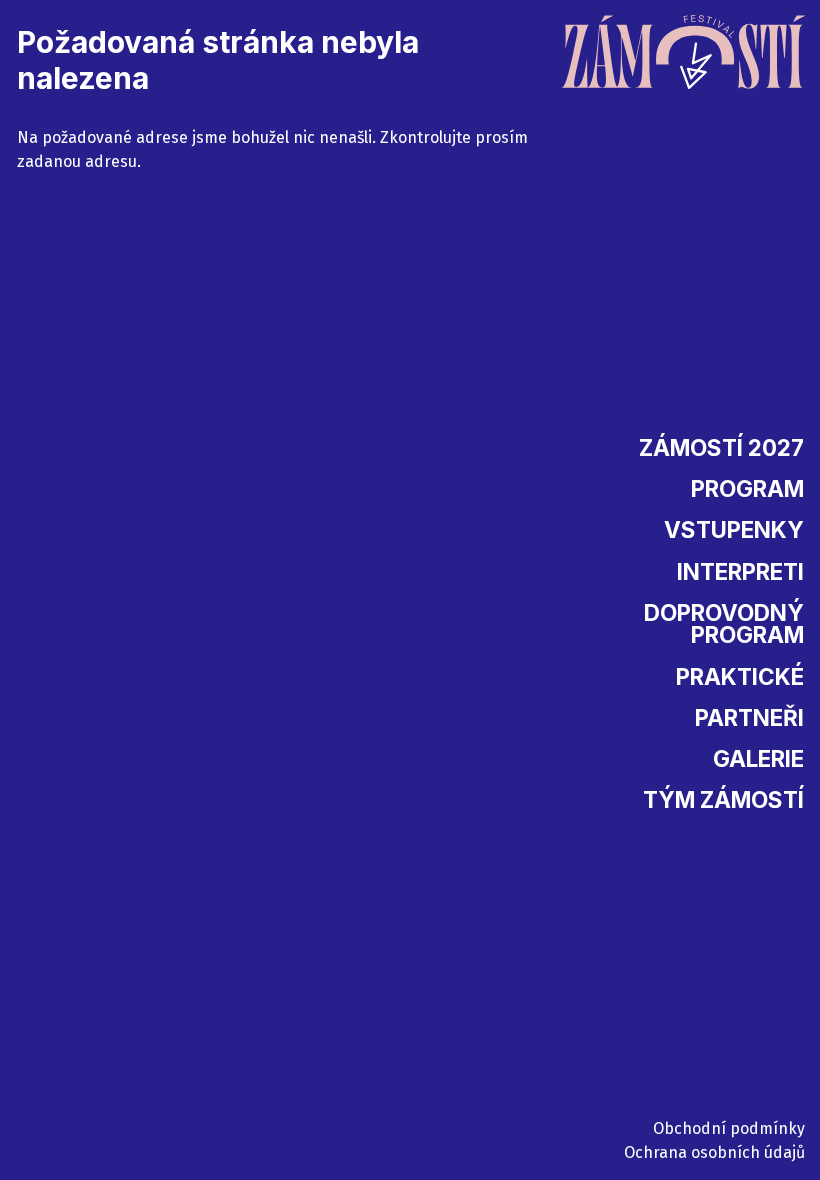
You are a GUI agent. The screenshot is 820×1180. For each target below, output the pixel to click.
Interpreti (740, 571)
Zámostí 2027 (721, 447)
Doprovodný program (724, 624)
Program (747, 488)
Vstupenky (734, 529)
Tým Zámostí (723, 799)
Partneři (749, 717)
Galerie (758, 758)
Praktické (740, 676)
